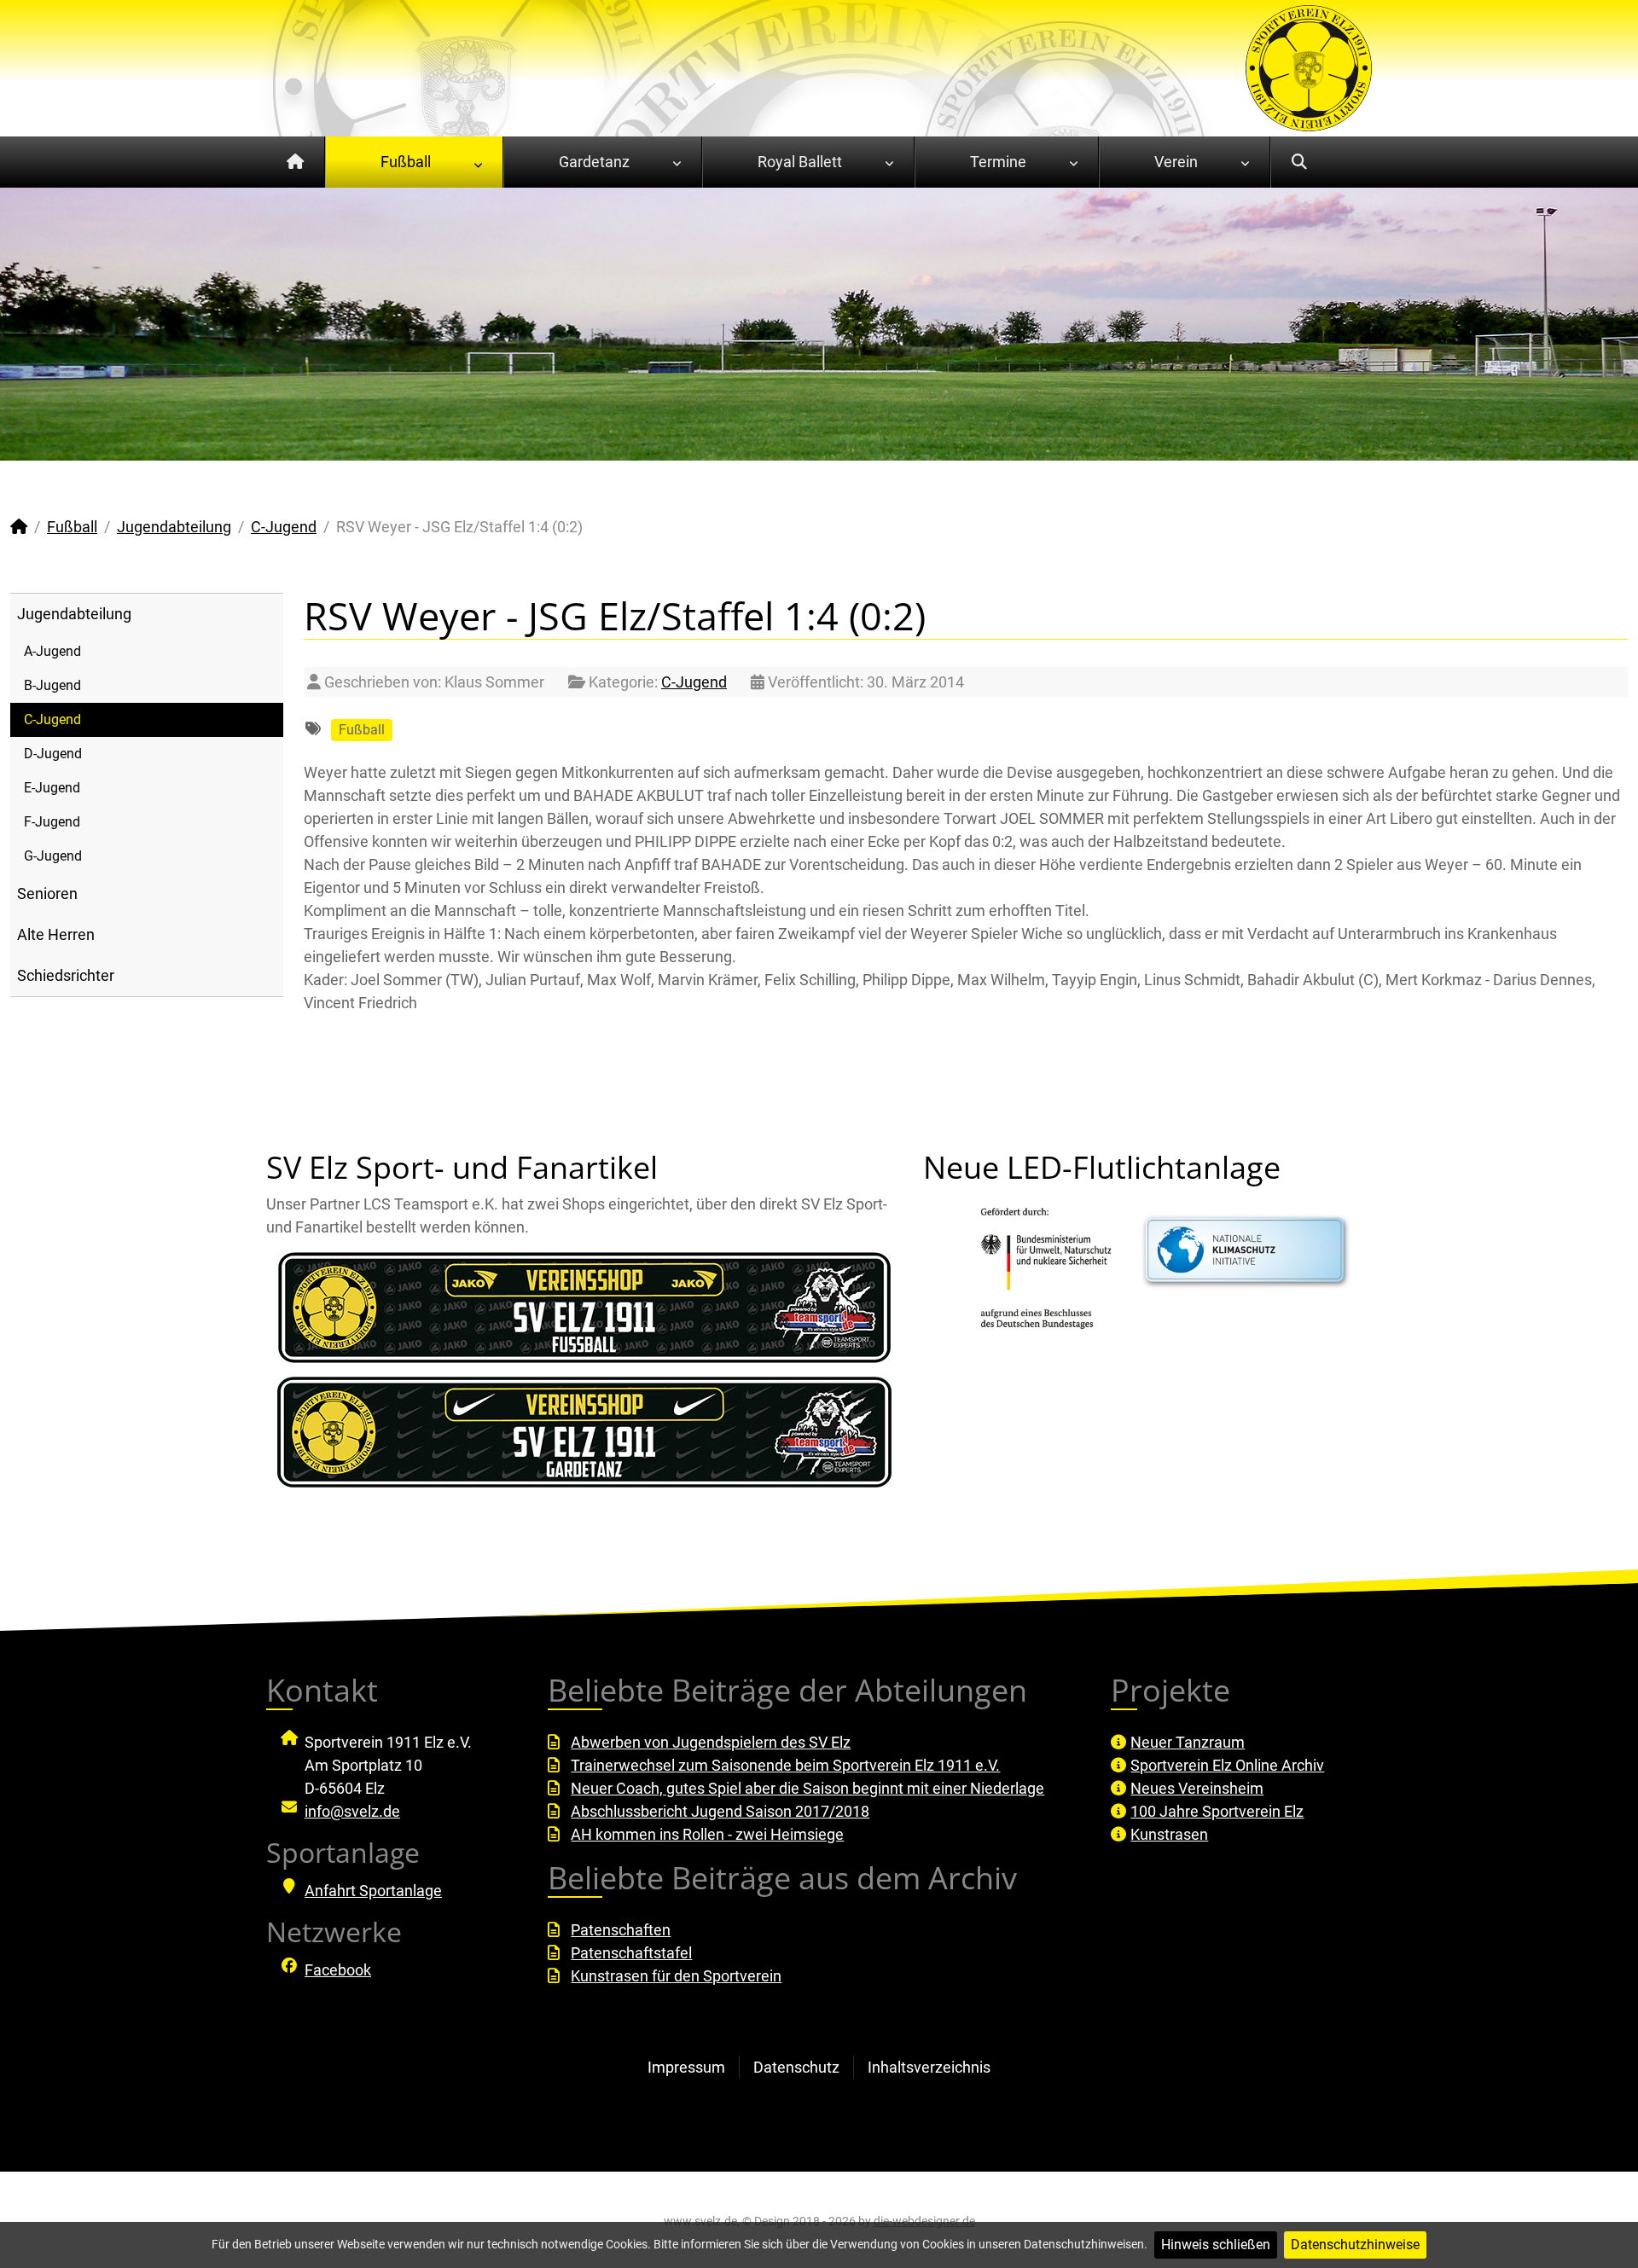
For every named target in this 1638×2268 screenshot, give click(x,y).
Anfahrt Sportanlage (373, 1891)
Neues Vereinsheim (1197, 1788)
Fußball (362, 730)
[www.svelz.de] (1309, 67)
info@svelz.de (352, 1811)
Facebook (338, 1970)
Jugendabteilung (74, 614)
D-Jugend (53, 754)
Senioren (47, 893)
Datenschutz (796, 2067)
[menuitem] (296, 162)
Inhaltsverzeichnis (929, 2067)
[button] (1586, 324)
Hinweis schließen (1216, 2245)
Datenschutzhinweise (1355, 2245)
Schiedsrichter (66, 975)
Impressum (686, 2067)
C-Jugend (52, 719)
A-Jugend (52, 651)
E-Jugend (52, 788)
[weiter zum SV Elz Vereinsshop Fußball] (584, 1308)
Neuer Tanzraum (1188, 1742)
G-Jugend (53, 856)
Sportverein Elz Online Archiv (1227, 1765)
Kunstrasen (1169, 1834)
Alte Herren (56, 934)
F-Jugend (52, 822)
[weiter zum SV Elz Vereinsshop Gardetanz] (584, 1432)
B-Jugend (52, 685)
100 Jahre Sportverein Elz (1217, 1811)
